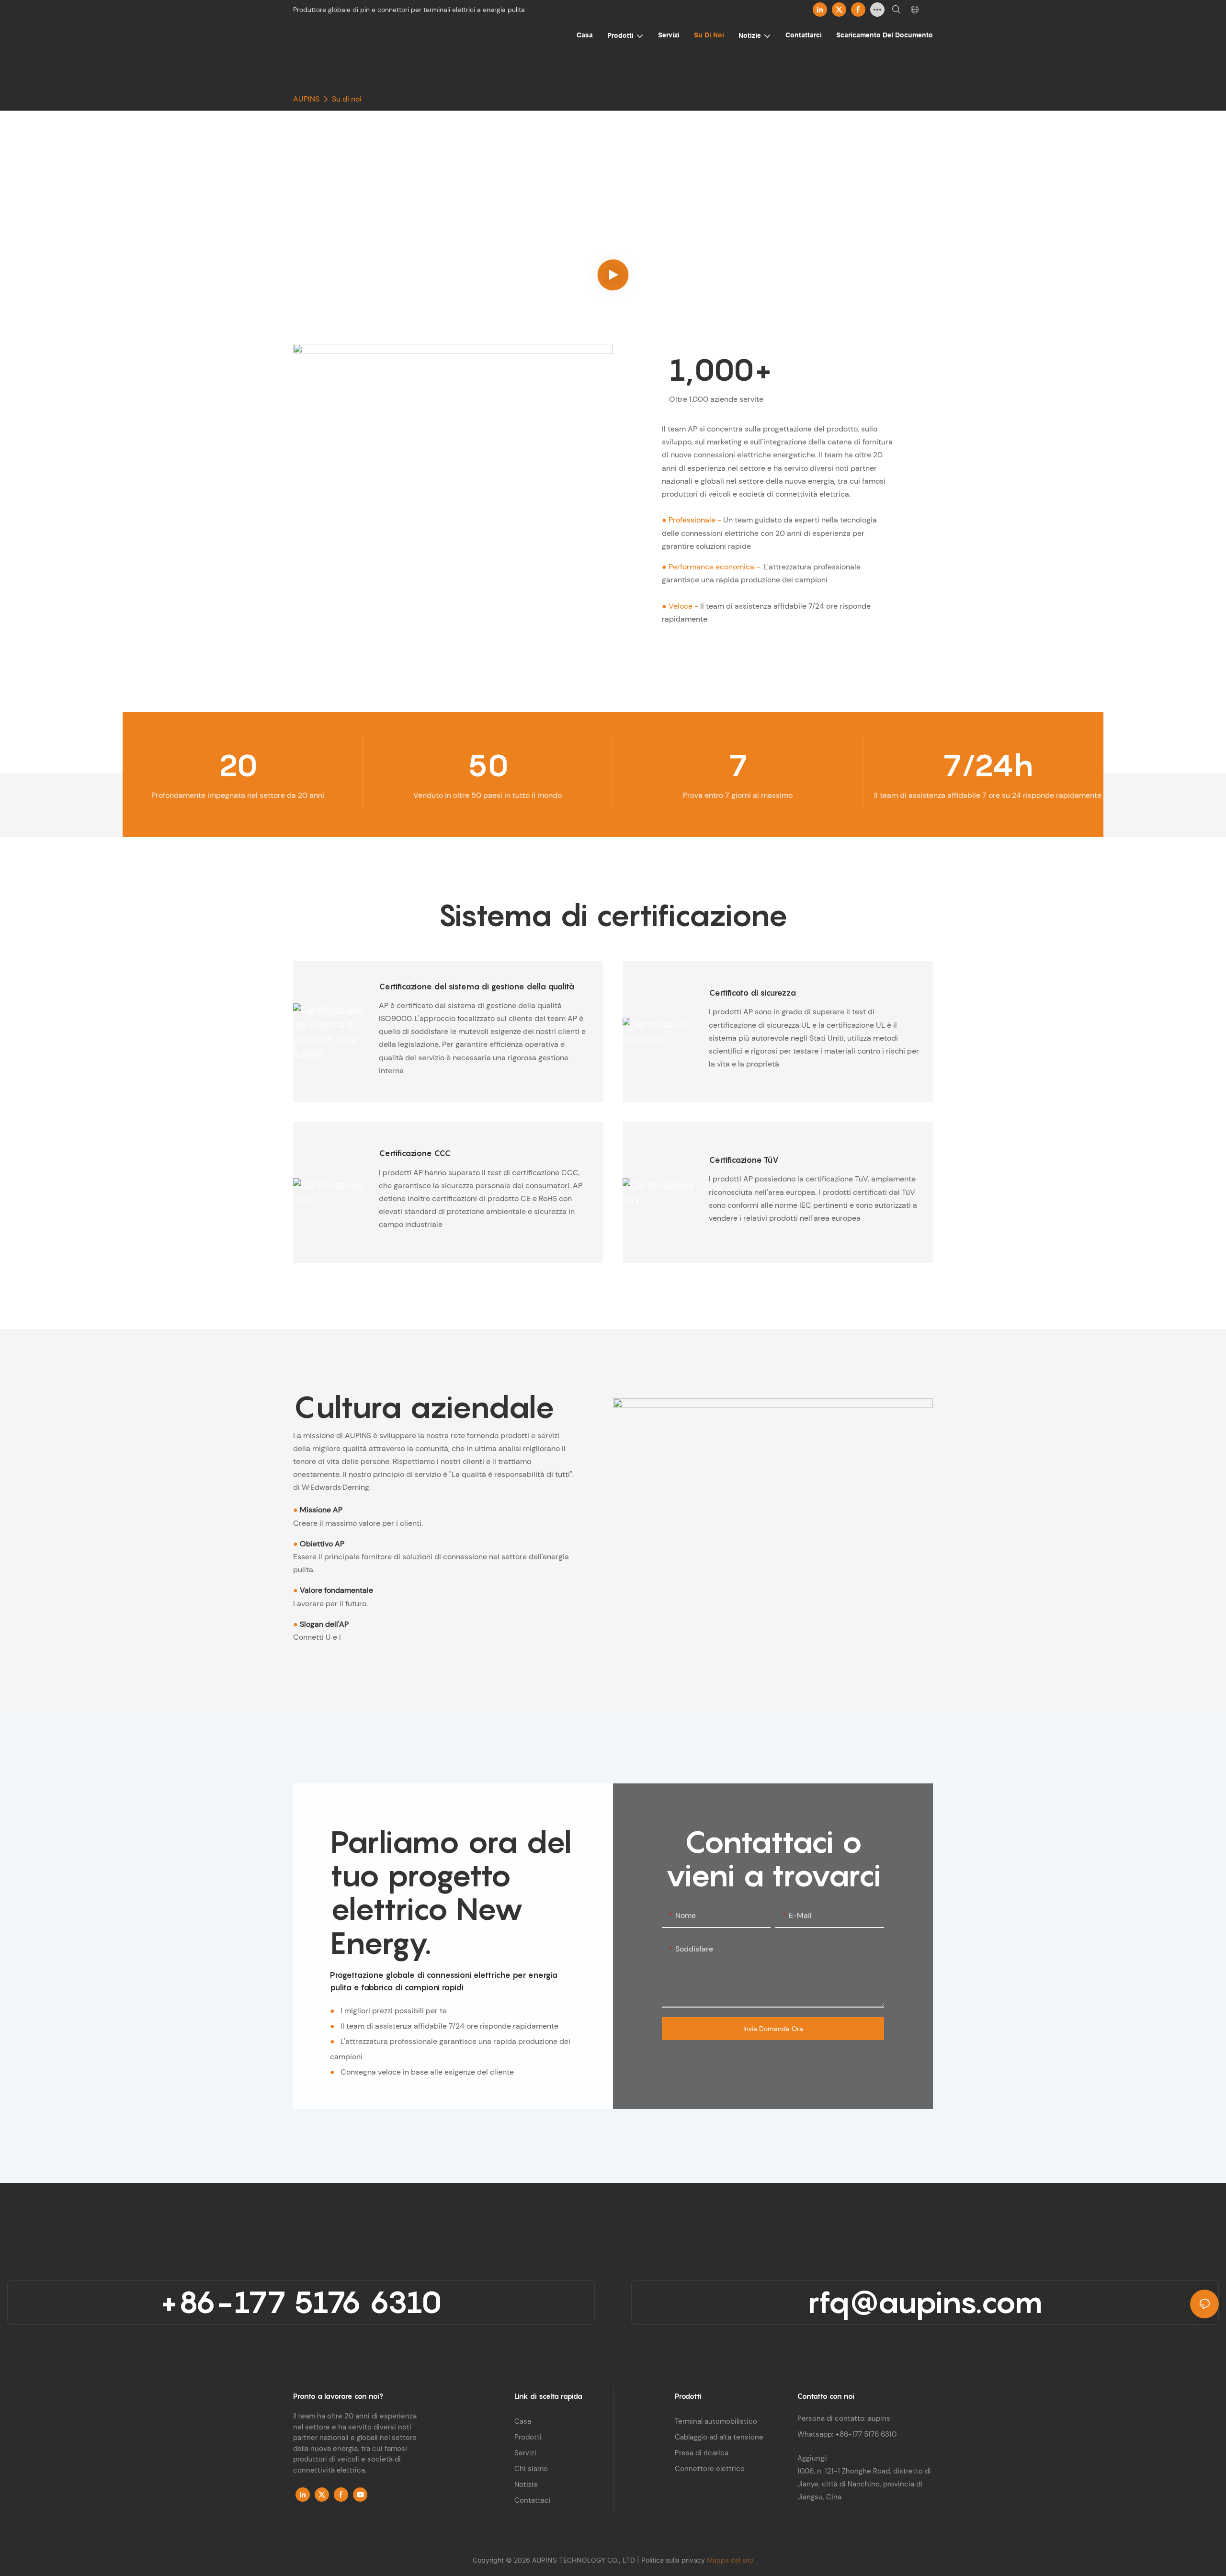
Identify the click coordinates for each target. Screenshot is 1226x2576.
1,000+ (721, 370)
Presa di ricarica (702, 2453)
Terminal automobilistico (716, 2421)
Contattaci (533, 2500)
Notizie (526, 2485)
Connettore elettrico (710, 2469)
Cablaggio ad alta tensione (719, 2437)
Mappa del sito (730, 2560)
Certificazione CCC (415, 1153)
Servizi (525, 2453)
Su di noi (347, 99)
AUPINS (306, 99)
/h (988, 765)
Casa (523, 2421)
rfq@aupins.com (925, 2302)
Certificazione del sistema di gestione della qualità (477, 987)
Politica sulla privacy (674, 2560)
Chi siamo (531, 2469)
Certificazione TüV (744, 1160)
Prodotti (528, 2437)
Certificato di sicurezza (752, 993)
